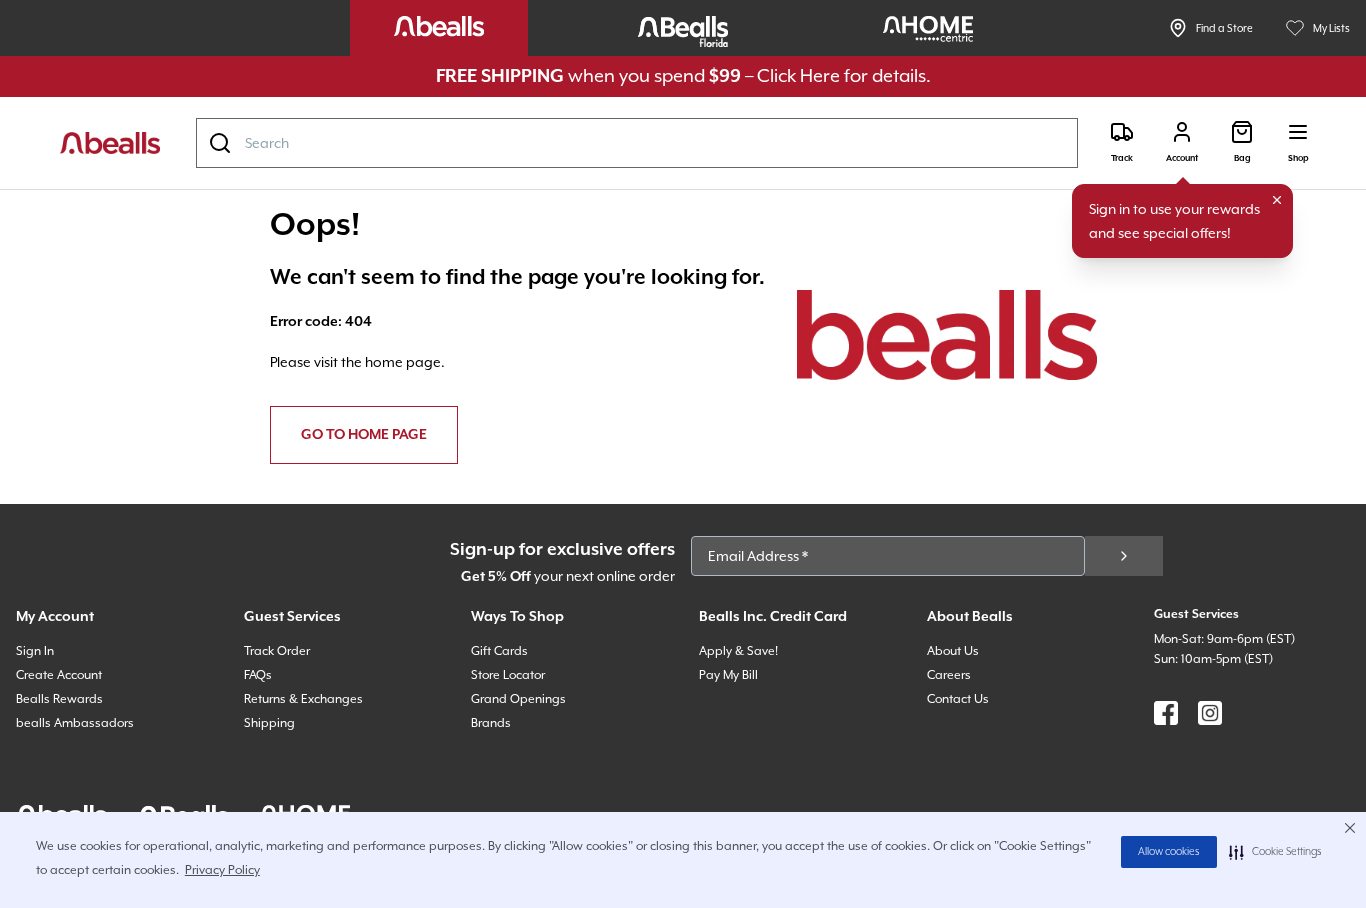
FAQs (258, 675)
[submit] (1124, 556)
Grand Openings (518, 699)
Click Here (798, 75)
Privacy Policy (222, 870)
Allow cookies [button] (1169, 852)
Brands (491, 723)
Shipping (269, 723)
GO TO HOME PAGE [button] (364, 435)
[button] (1275, 852)
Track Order (277, 651)
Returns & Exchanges (303, 699)
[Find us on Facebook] (1166, 713)
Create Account (59, 675)
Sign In (35, 651)
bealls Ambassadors (75, 723)
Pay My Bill (728, 675)
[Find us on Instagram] (1210, 713)
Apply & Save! (738, 651)
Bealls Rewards (59, 699)
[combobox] (637, 143)
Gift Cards (499, 651)
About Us (953, 651)
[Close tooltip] (1277, 200)
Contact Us (958, 699)
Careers (949, 675)
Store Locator (508, 675)
